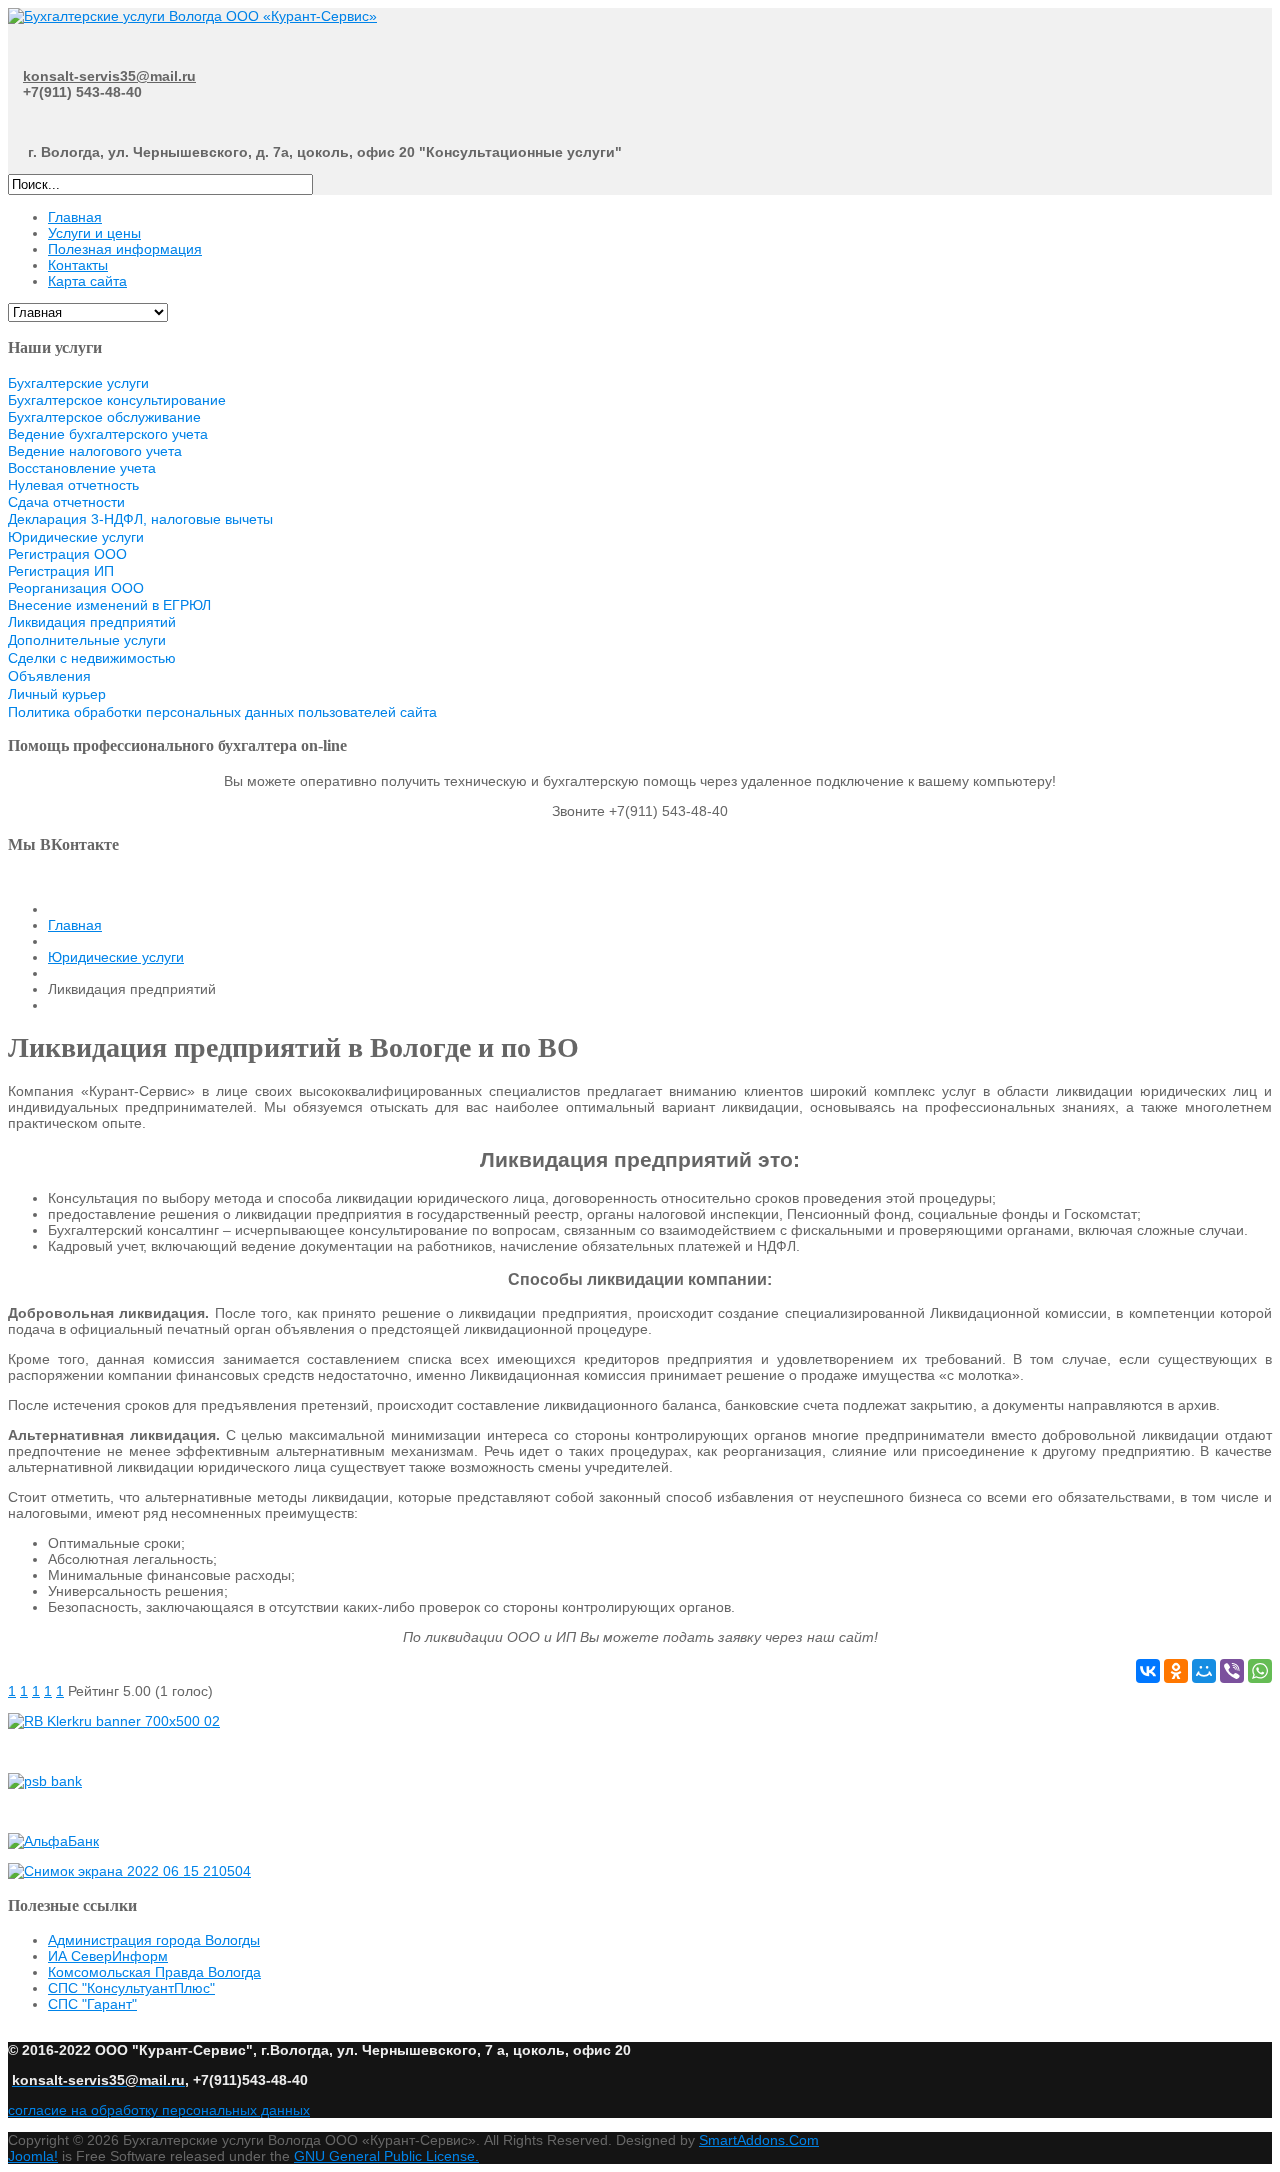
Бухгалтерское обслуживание (104, 417)
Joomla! (33, 2156)
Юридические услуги (76, 537)
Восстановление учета (82, 468)
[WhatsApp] (1260, 1671)
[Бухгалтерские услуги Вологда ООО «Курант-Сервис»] (192, 16)
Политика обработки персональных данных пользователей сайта (222, 712)
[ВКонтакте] (1148, 1671)
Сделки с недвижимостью (92, 658)
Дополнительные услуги (87, 640)
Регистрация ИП (61, 571)
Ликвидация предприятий (92, 622)
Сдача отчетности (66, 502)
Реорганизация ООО (76, 588)
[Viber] (1232, 1671)
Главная (75, 925)
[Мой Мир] (1204, 1671)
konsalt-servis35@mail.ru (109, 76)
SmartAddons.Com (759, 2140)
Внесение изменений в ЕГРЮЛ (109, 605)
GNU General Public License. (386, 2156)
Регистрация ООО (67, 554)
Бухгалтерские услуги (78, 383)
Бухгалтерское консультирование (117, 400)
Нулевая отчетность (73, 485)
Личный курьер (57, 694)
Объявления (49, 676)
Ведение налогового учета (95, 451)
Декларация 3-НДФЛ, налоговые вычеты (140, 519)
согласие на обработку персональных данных (159, 2110)
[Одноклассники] (1176, 1671)
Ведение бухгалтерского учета (108, 434)
